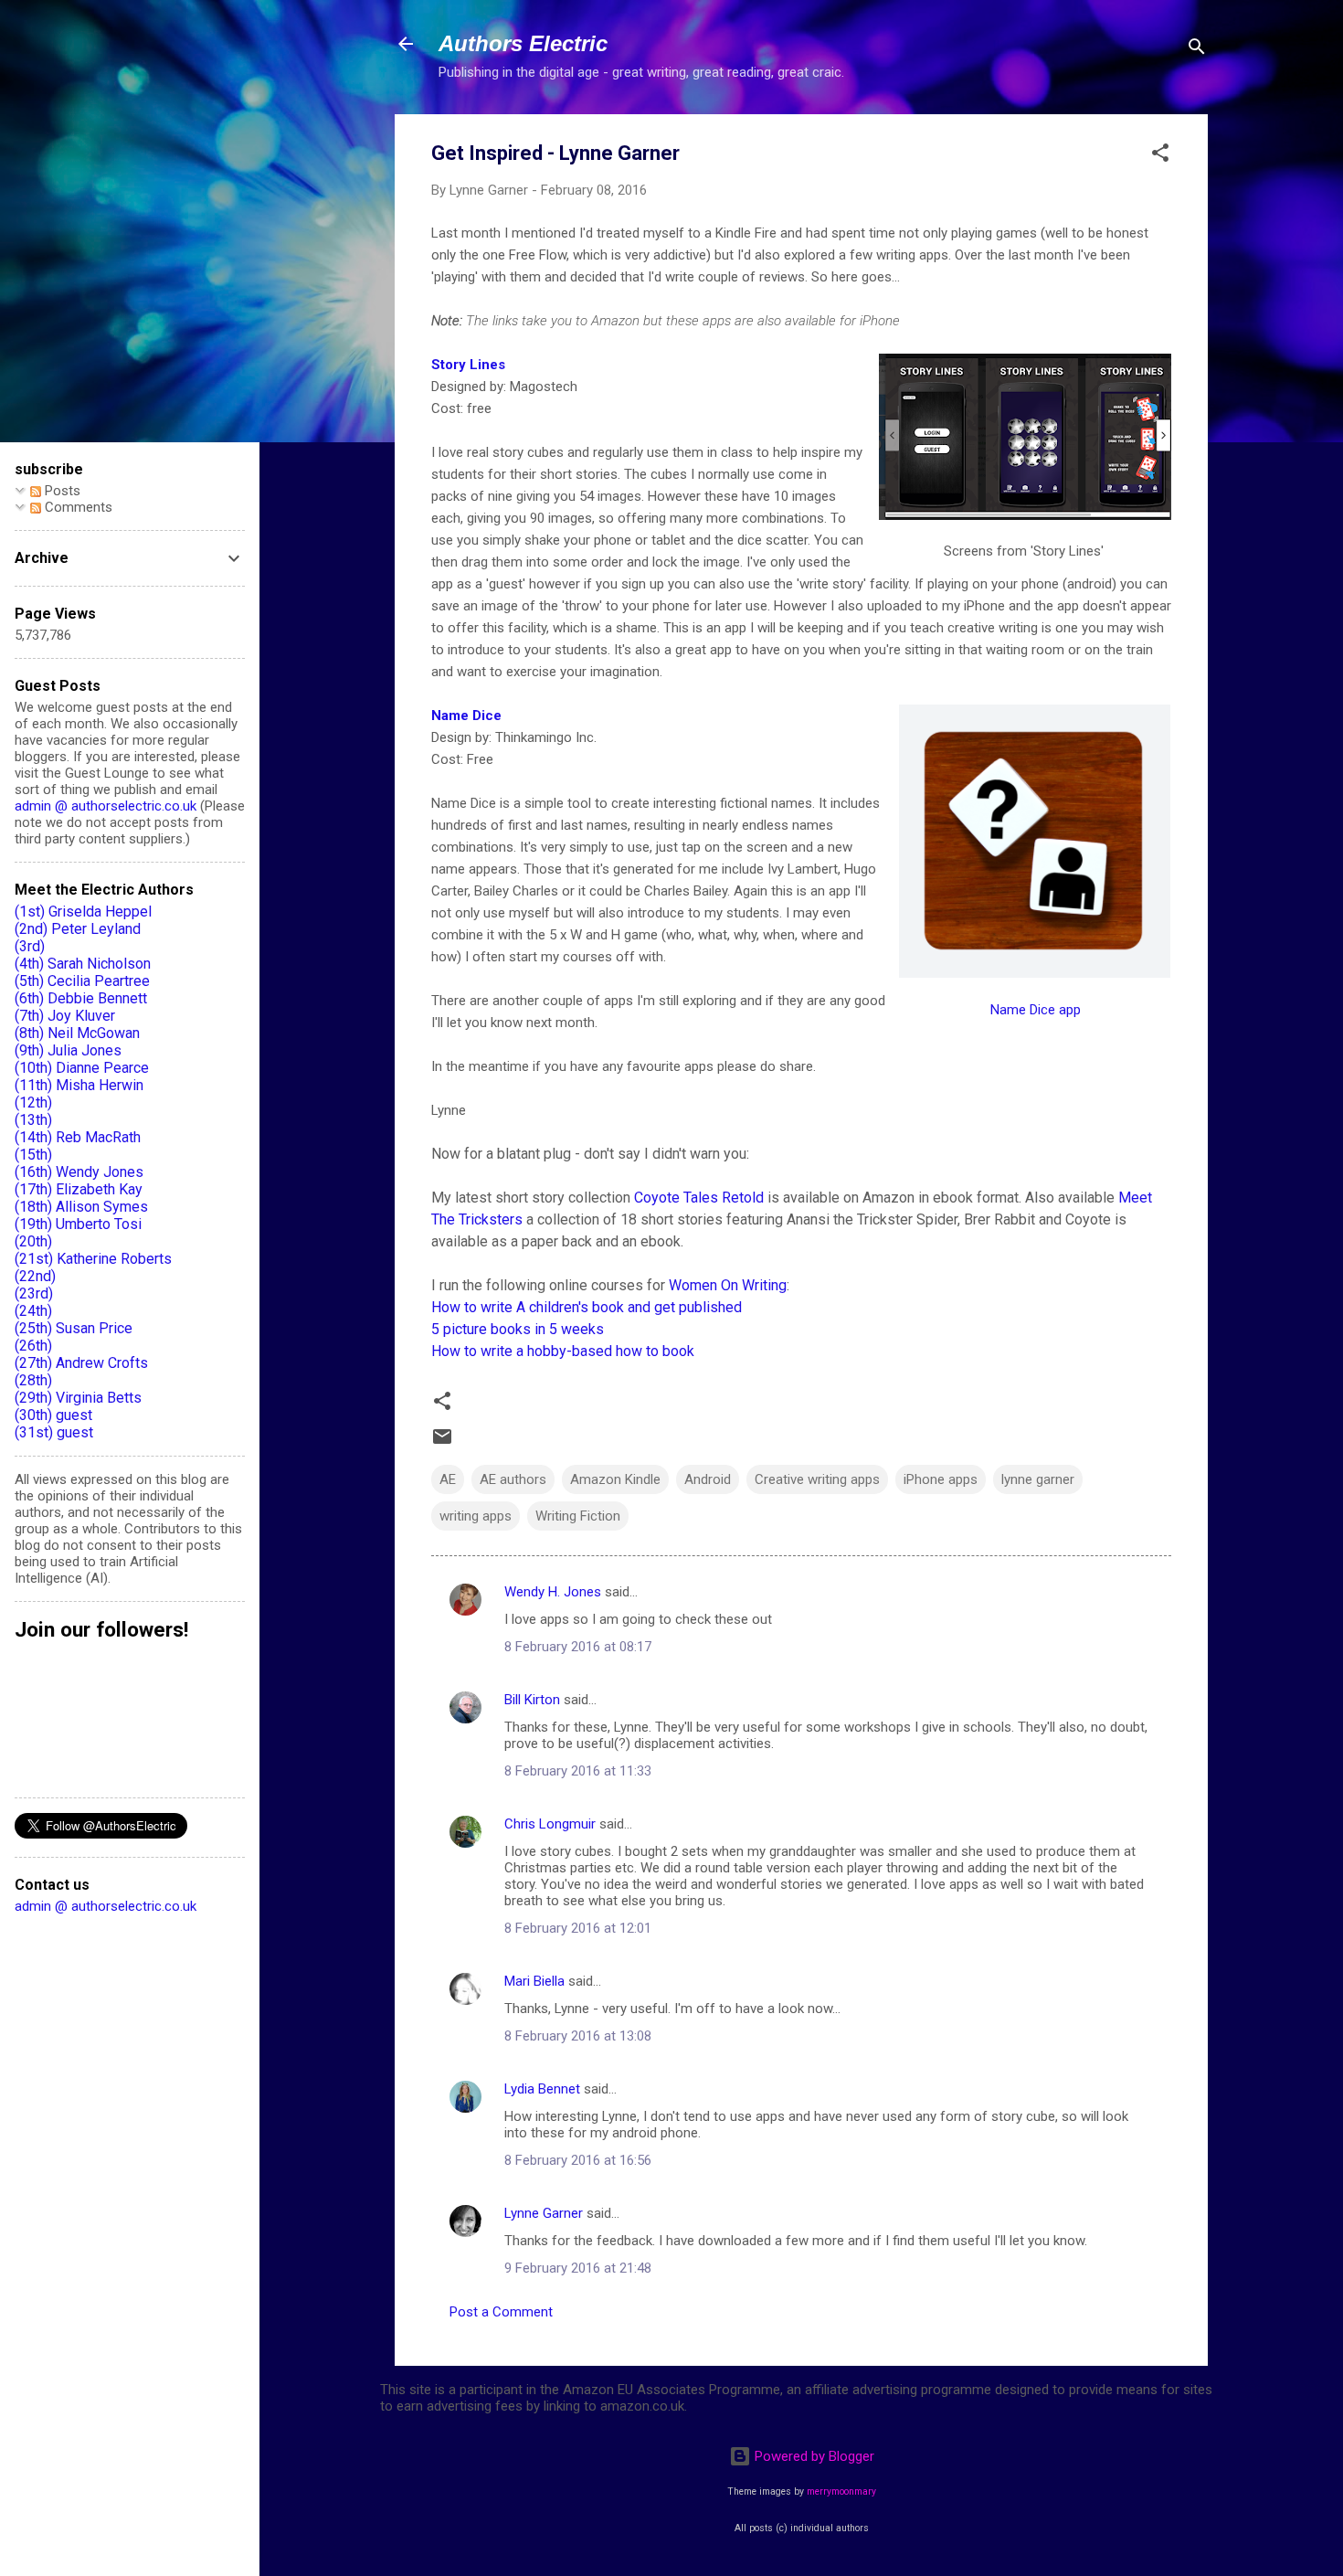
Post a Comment (501, 2312)
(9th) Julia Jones (68, 1050)
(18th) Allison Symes (81, 1207)
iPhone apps (941, 1479)
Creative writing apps (817, 1479)
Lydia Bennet (542, 2089)
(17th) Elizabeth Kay (79, 1189)
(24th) (33, 1311)
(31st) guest (54, 1432)
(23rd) (34, 1293)
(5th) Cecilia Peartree (82, 981)
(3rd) (30, 946)
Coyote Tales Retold (699, 1198)
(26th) (33, 1346)
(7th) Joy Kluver (65, 1016)
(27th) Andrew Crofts (81, 1363)
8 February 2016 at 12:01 (578, 1928)
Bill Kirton (532, 1700)
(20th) (33, 1241)
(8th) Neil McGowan (77, 1033)
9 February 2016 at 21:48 (578, 2268)
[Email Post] (442, 1443)
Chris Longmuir (550, 1824)
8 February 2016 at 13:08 (578, 2036)
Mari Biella (534, 1981)
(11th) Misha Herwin (79, 1085)
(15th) (33, 1155)
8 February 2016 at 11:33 (578, 1771)
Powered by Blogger (813, 2456)
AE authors (513, 1479)
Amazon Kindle (615, 1479)
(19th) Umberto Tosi (78, 1224)
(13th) (33, 1120)
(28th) (33, 1380)
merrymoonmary (841, 2491)
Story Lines (468, 365)
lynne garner (1038, 1479)
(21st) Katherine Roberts (93, 1259)
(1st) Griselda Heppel (83, 912)
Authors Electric (523, 43)
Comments (77, 507)
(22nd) (35, 1276)
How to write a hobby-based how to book (563, 1351)
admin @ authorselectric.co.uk (106, 806)
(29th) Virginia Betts (78, 1398)
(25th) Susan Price (74, 1328)
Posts (61, 491)
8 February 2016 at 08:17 (578, 1647)
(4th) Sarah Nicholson (83, 964)
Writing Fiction (578, 1516)
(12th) (33, 1102)
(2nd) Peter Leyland (78, 929)
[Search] (1197, 50)
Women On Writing (728, 1285)
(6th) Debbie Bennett (81, 998)
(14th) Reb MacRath (78, 1137)
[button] (1160, 156)
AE (448, 1479)
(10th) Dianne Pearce (82, 1068)
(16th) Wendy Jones (79, 1172)
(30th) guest (53, 1415)
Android (708, 1479)
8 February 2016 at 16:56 (578, 2160)
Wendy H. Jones (553, 1592)
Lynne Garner (544, 2213)
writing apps (476, 1516)
